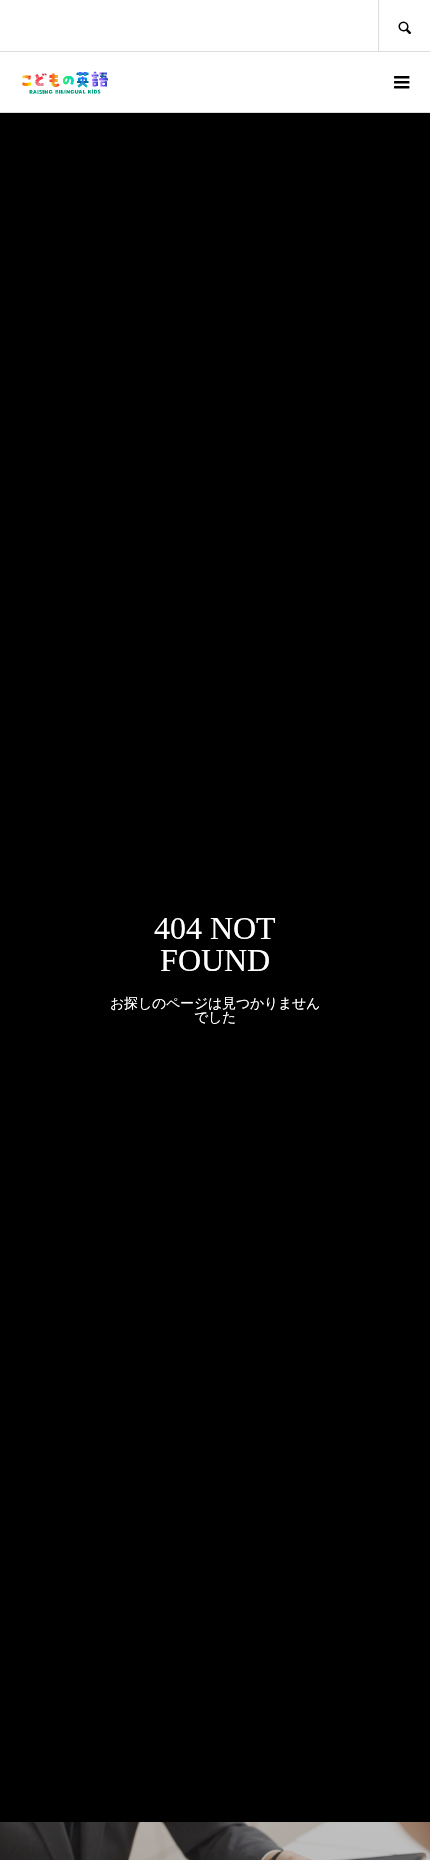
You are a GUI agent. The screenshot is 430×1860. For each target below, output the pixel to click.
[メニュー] (400, 82)
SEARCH (404, 25)
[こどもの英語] (64, 82)
